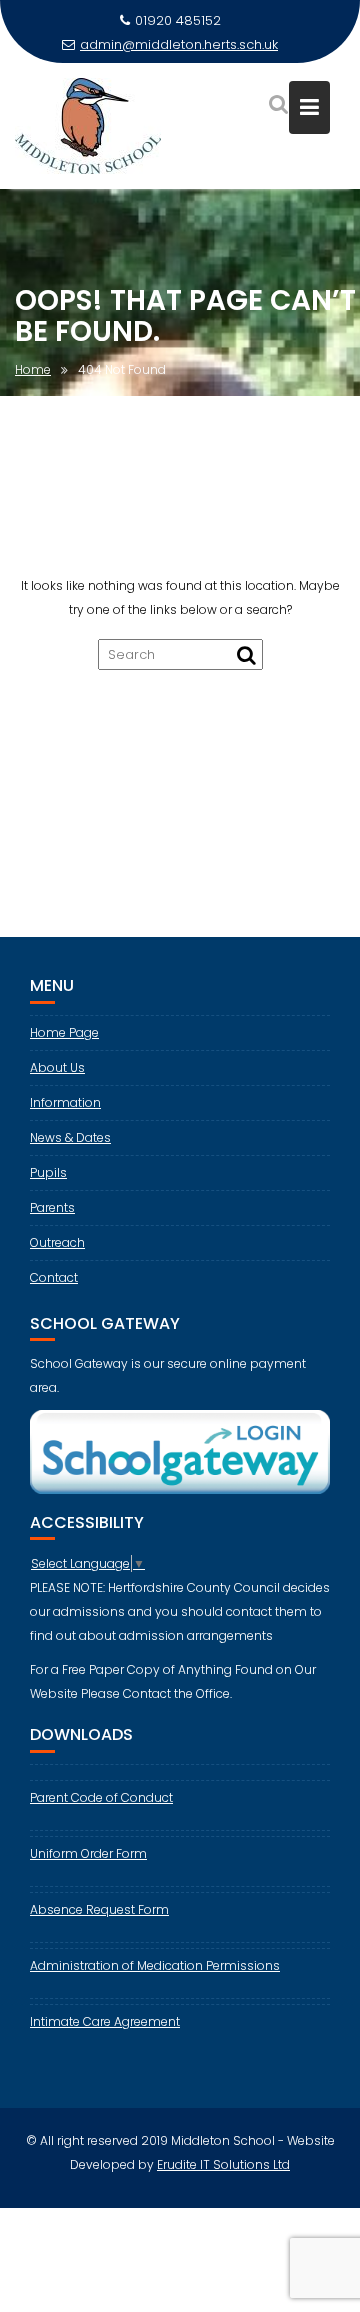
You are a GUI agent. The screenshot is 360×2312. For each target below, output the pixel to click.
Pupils (48, 1172)
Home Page (64, 1032)
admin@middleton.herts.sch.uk (179, 44)
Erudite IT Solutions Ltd (223, 2164)
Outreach (57, 1242)
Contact (54, 1277)
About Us (57, 1067)
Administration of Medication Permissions (155, 1965)
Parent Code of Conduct (101, 1797)
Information (65, 1102)
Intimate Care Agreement (105, 2021)
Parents (52, 1207)
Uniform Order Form (88, 1853)
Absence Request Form (99, 1909)
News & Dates (70, 1137)
